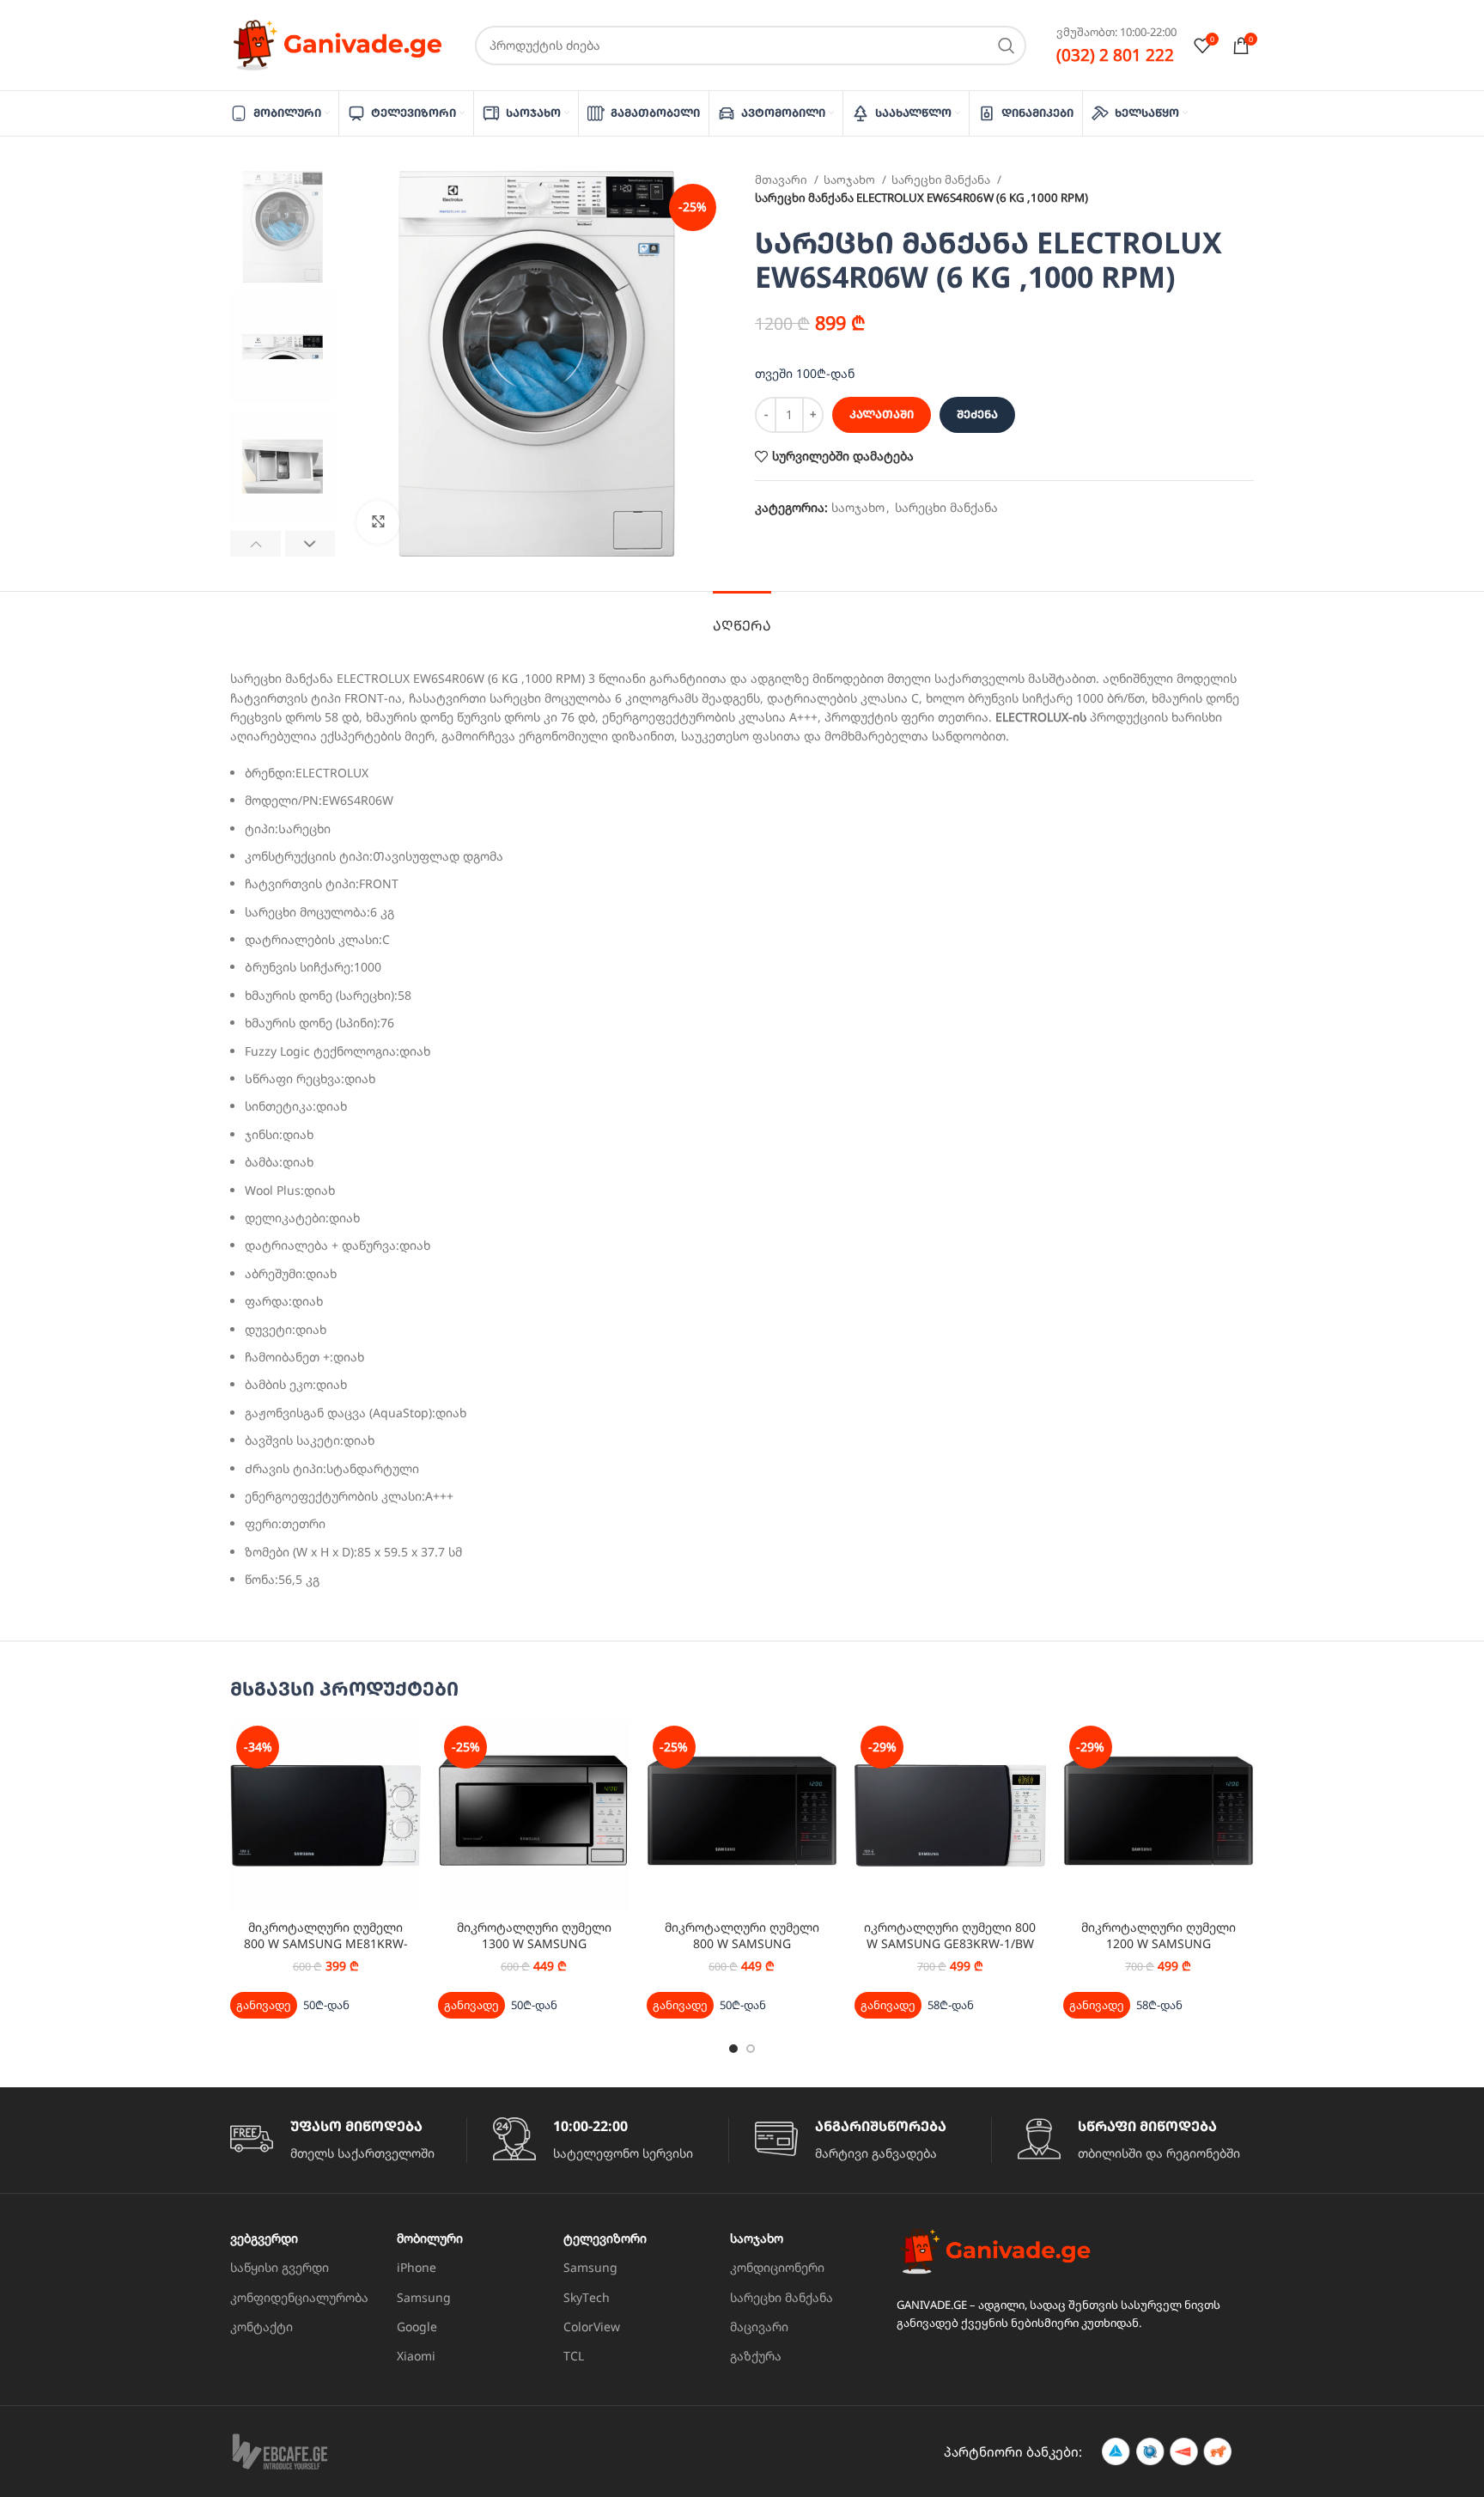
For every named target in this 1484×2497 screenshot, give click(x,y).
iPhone (417, 2267)
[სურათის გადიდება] (378, 522)
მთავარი (782, 180)
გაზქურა (756, 2356)
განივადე (264, 2005)
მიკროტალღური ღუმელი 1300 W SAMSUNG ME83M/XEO (534, 1944)
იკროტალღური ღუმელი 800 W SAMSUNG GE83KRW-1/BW (950, 1936)
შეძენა (977, 414)
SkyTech (587, 2297)
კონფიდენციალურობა (299, 2297)
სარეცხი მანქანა (942, 180)
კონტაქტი (262, 2326)
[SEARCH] (1007, 46)
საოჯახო (851, 180)
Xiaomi (416, 2356)
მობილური (430, 2238)
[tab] (742, 617)
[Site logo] (338, 43)
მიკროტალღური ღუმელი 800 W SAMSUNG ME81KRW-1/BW (326, 1944)
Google (417, 2326)
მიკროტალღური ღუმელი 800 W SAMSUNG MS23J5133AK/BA (742, 1944)
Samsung (424, 2297)
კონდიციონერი (777, 2267)
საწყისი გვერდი (280, 2267)
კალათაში (882, 414)
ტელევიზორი (605, 2238)
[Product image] (325, 1815)
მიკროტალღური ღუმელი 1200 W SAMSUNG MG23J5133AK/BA (1159, 1944)
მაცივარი (759, 2326)
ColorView (592, 2326)
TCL (574, 2356)
